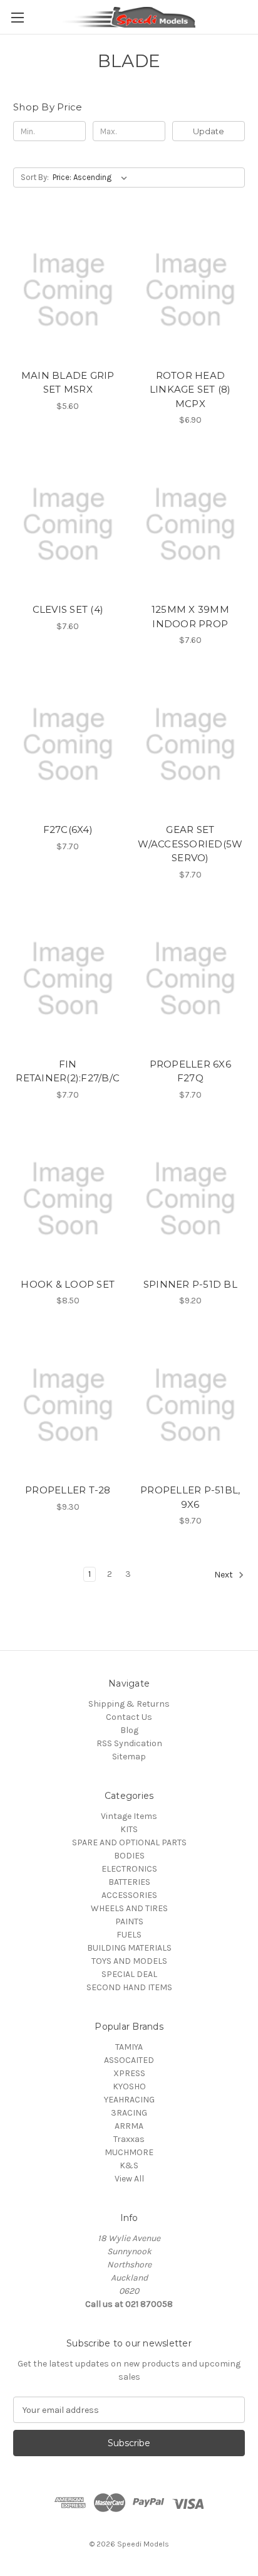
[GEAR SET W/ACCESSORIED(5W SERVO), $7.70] (191, 745)
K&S (129, 2165)
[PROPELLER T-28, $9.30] (68, 1405)
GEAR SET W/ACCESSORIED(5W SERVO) (190, 844)
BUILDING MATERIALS (129, 1948)
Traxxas (129, 2139)
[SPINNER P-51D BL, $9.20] (191, 1199)
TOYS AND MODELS (129, 1961)
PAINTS (129, 1921)
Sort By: (35, 177)
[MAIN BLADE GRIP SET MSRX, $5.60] (68, 290)
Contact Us (129, 1717)
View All (129, 2179)
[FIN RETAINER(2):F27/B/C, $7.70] (68, 979)
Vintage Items (129, 1816)
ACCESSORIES (129, 1895)
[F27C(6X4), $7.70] (68, 745)
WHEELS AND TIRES (129, 1908)
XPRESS (129, 2073)
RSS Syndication (129, 1743)
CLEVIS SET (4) (68, 609)
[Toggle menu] (17, 17)
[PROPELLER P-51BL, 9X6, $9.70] (191, 1405)
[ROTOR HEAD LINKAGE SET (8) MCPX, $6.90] (191, 290)
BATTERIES (129, 1882)
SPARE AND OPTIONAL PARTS (129, 1842)
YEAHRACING (129, 2100)
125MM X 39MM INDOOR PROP (190, 617)
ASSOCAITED (129, 2060)
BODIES (129, 1856)
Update (209, 131)
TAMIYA (129, 2047)
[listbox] (92, 178)
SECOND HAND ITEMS (129, 1987)
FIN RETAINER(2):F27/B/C (68, 1071)
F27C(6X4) (68, 830)
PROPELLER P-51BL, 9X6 (190, 1497)
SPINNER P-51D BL (190, 1284)
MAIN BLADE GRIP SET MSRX (68, 383)
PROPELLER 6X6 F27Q (190, 1071)
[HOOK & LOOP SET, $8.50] (68, 1199)
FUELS (129, 1935)
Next (224, 1575)
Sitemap (129, 1757)
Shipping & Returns (129, 1704)
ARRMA (129, 2126)
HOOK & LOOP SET (68, 1284)
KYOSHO (129, 2086)
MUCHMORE (129, 2152)
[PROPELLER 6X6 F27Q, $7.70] (191, 979)
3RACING (129, 2113)
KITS (129, 1829)
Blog (129, 1730)
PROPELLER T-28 (68, 1490)
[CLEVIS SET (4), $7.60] (68, 524)
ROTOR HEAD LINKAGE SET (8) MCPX (190, 390)
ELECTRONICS (129, 1869)
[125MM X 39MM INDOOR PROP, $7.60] (191, 524)
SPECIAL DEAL (129, 1974)
